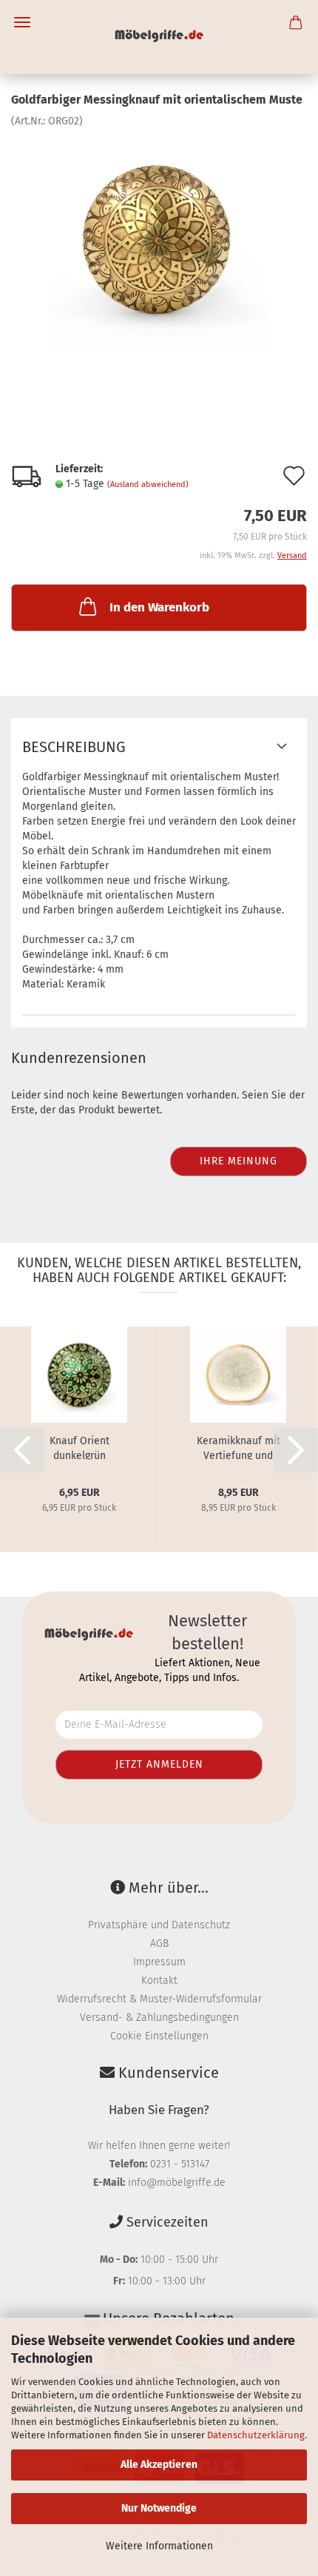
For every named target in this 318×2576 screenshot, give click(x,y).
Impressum (159, 1962)
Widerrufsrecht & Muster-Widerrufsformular (159, 1999)
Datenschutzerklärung (256, 2435)
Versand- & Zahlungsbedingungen (159, 2017)
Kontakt (159, 1980)
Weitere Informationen (159, 2546)
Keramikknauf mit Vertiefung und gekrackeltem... (238, 1447)
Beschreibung (74, 747)
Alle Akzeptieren (159, 2465)
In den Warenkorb (159, 607)
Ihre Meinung (238, 1161)
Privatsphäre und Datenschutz (159, 1925)
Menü (22, 22)
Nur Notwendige (159, 2508)
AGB (159, 1943)
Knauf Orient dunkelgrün (79, 1447)
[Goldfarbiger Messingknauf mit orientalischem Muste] (159, 239)
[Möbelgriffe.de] (159, 37)
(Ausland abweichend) (148, 484)
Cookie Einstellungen (159, 2036)
